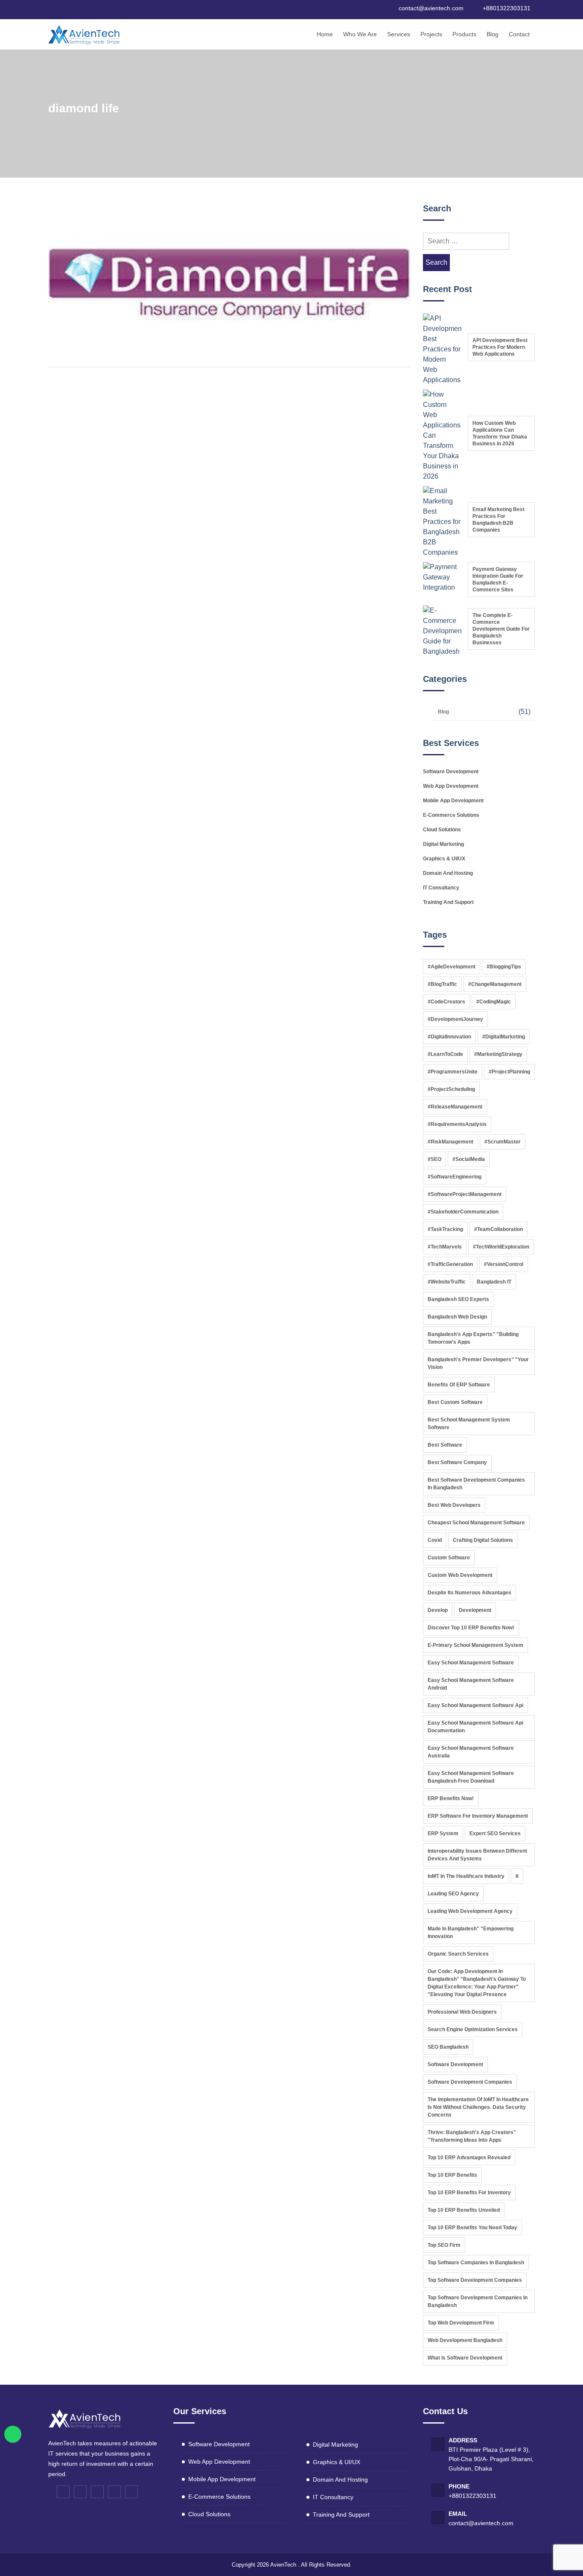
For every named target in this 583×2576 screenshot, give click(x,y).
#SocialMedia (469, 1159)
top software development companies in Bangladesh (478, 2301)
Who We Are (360, 34)
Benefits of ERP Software (459, 1385)
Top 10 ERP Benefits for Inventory (469, 2193)
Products (464, 34)
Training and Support (448, 902)
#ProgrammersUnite (453, 1072)
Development (475, 1610)
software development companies (470, 2082)
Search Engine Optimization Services (473, 2029)
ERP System (443, 1833)
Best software (445, 1445)
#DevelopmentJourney (455, 1019)
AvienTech (283, 2565)
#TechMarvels (445, 1247)
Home (325, 34)
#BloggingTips (504, 967)
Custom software (449, 1558)
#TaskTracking (445, 1229)
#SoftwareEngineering (455, 1177)
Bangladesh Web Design (457, 1317)
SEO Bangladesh (448, 2047)
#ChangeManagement (495, 984)
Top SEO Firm (444, 2245)
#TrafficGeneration (450, 1264)
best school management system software (469, 1424)
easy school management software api (475, 1705)
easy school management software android (471, 1684)
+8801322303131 (472, 2496)
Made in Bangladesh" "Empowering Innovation (471, 1933)
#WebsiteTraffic (447, 1282)
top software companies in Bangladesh (476, 2263)
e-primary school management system (475, 1645)
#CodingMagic (494, 1002)
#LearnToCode (445, 1054)
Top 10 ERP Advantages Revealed (469, 2158)
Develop (438, 1610)
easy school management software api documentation (475, 1727)
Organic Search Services (458, 1954)
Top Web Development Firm (461, 2323)
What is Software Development (465, 2358)
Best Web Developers (454, 1505)
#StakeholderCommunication (463, 1212)
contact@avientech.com (481, 2523)
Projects (431, 34)
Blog (493, 34)
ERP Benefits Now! (451, 1798)
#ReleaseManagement (455, 1107)
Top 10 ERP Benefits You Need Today (472, 2228)
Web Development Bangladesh (465, 2340)
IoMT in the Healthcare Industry (466, 1876)
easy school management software (471, 1663)
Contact (519, 34)
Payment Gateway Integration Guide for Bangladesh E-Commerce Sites (498, 579)
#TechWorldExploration (501, 1247)
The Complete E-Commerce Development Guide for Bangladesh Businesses (501, 629)
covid (435, 1540)
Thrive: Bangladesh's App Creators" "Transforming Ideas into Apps (472, 2136)
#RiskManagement (450, 1142)
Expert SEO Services (495, 1833)
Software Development (451, 772)
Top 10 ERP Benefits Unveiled (464, 2210)
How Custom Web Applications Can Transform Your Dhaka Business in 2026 (500, 433)
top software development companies (475, 2280)
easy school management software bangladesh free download (471, 1777)
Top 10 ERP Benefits (452, 2175)
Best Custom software (455, 1402)
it (517, 1876)
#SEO (434, 1159)
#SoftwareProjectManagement (465, 1194)
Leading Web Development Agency (470, 1911)
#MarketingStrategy (498, 1054)
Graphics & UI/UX (444, 859)
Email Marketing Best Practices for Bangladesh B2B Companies (498, 520)
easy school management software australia (471, 1752)
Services (399, 34)
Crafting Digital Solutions (483, 1540)
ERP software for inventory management (478, 1816)
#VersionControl (504, 1264)
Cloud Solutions (442, 830)
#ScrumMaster (503, 1142)
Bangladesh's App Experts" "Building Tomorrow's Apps (473, 1338)
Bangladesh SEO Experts (458, 1299)
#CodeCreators (446, 1002)
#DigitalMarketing (504, 1037)
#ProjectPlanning (509, 1072)
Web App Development (451, 786)
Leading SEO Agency (453, 1894)
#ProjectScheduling (451, 1089)
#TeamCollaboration (498, 1229)
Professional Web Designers (462, 2012)
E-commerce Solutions (451, 815)
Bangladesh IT (494, 1282)
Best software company (457, 1462)
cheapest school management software (476, 1523)
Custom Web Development (460, 1575)
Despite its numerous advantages (469, 1593)
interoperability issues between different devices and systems (477, 1855)
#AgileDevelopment (452, 967)
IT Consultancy (441, 888)
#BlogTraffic (442, 984)
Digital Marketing (443, 844)
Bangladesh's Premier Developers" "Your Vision (478, 1363)
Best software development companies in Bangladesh (476, 1484)
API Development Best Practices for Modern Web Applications (500, 347)
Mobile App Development (453, 801)
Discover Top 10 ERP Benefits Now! (471, 1628)
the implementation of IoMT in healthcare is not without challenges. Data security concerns (478, 2107)
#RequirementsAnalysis (457, 1124)
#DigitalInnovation (449, 1037)
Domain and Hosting (448, 873)
